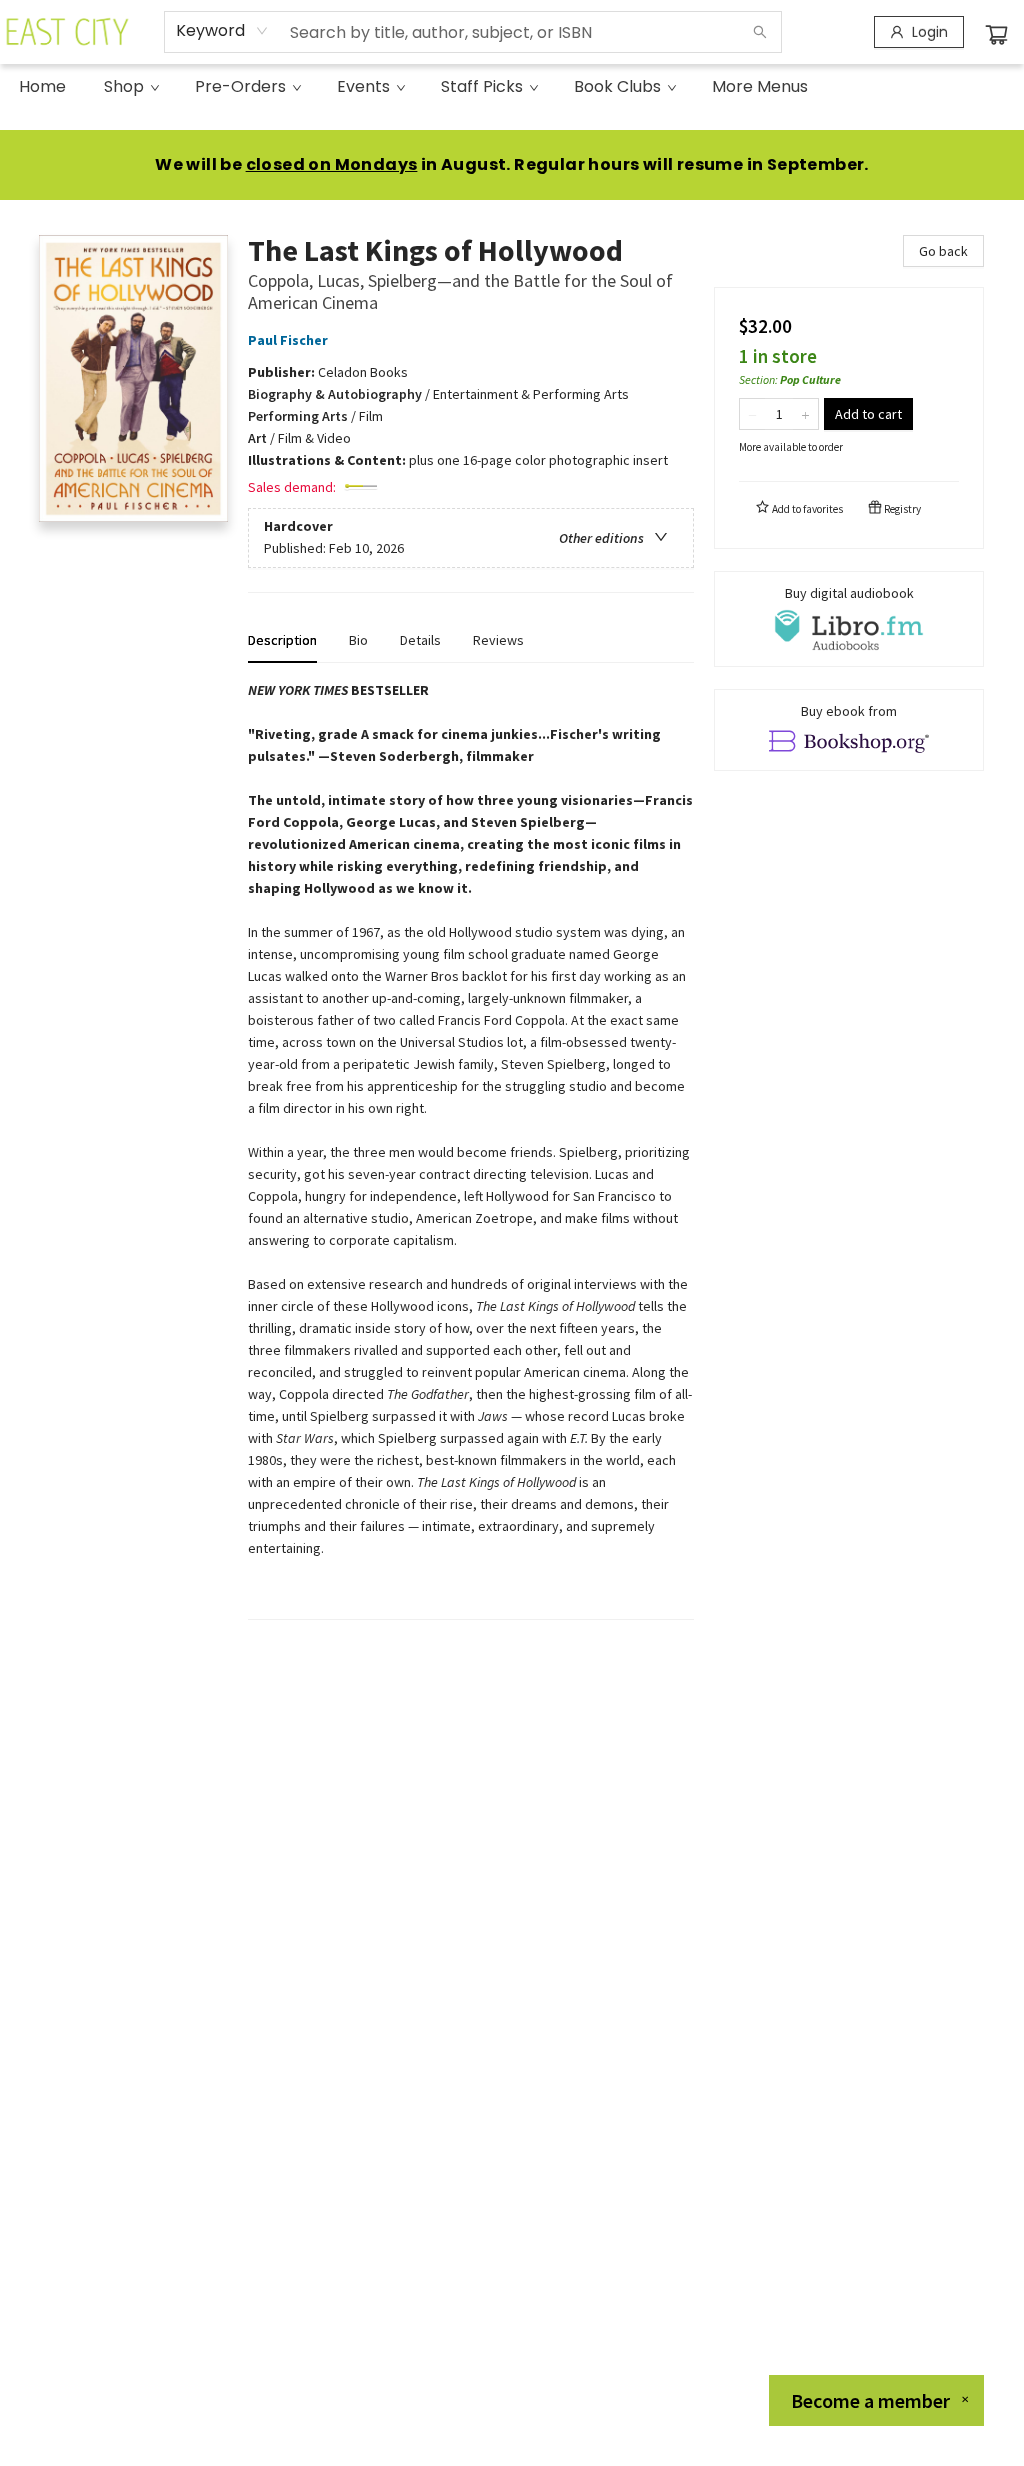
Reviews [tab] (498, 640)
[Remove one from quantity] (752, 414)
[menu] (512, 87)
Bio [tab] (358, 640)
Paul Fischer (288, 340)
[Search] (760, 32)
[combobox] (222, 31)
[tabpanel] (471, 1149)
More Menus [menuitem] (760, 86)
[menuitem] (42, 87)
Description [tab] (282, 640)
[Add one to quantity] (805, 414)
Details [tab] (420, 640)
